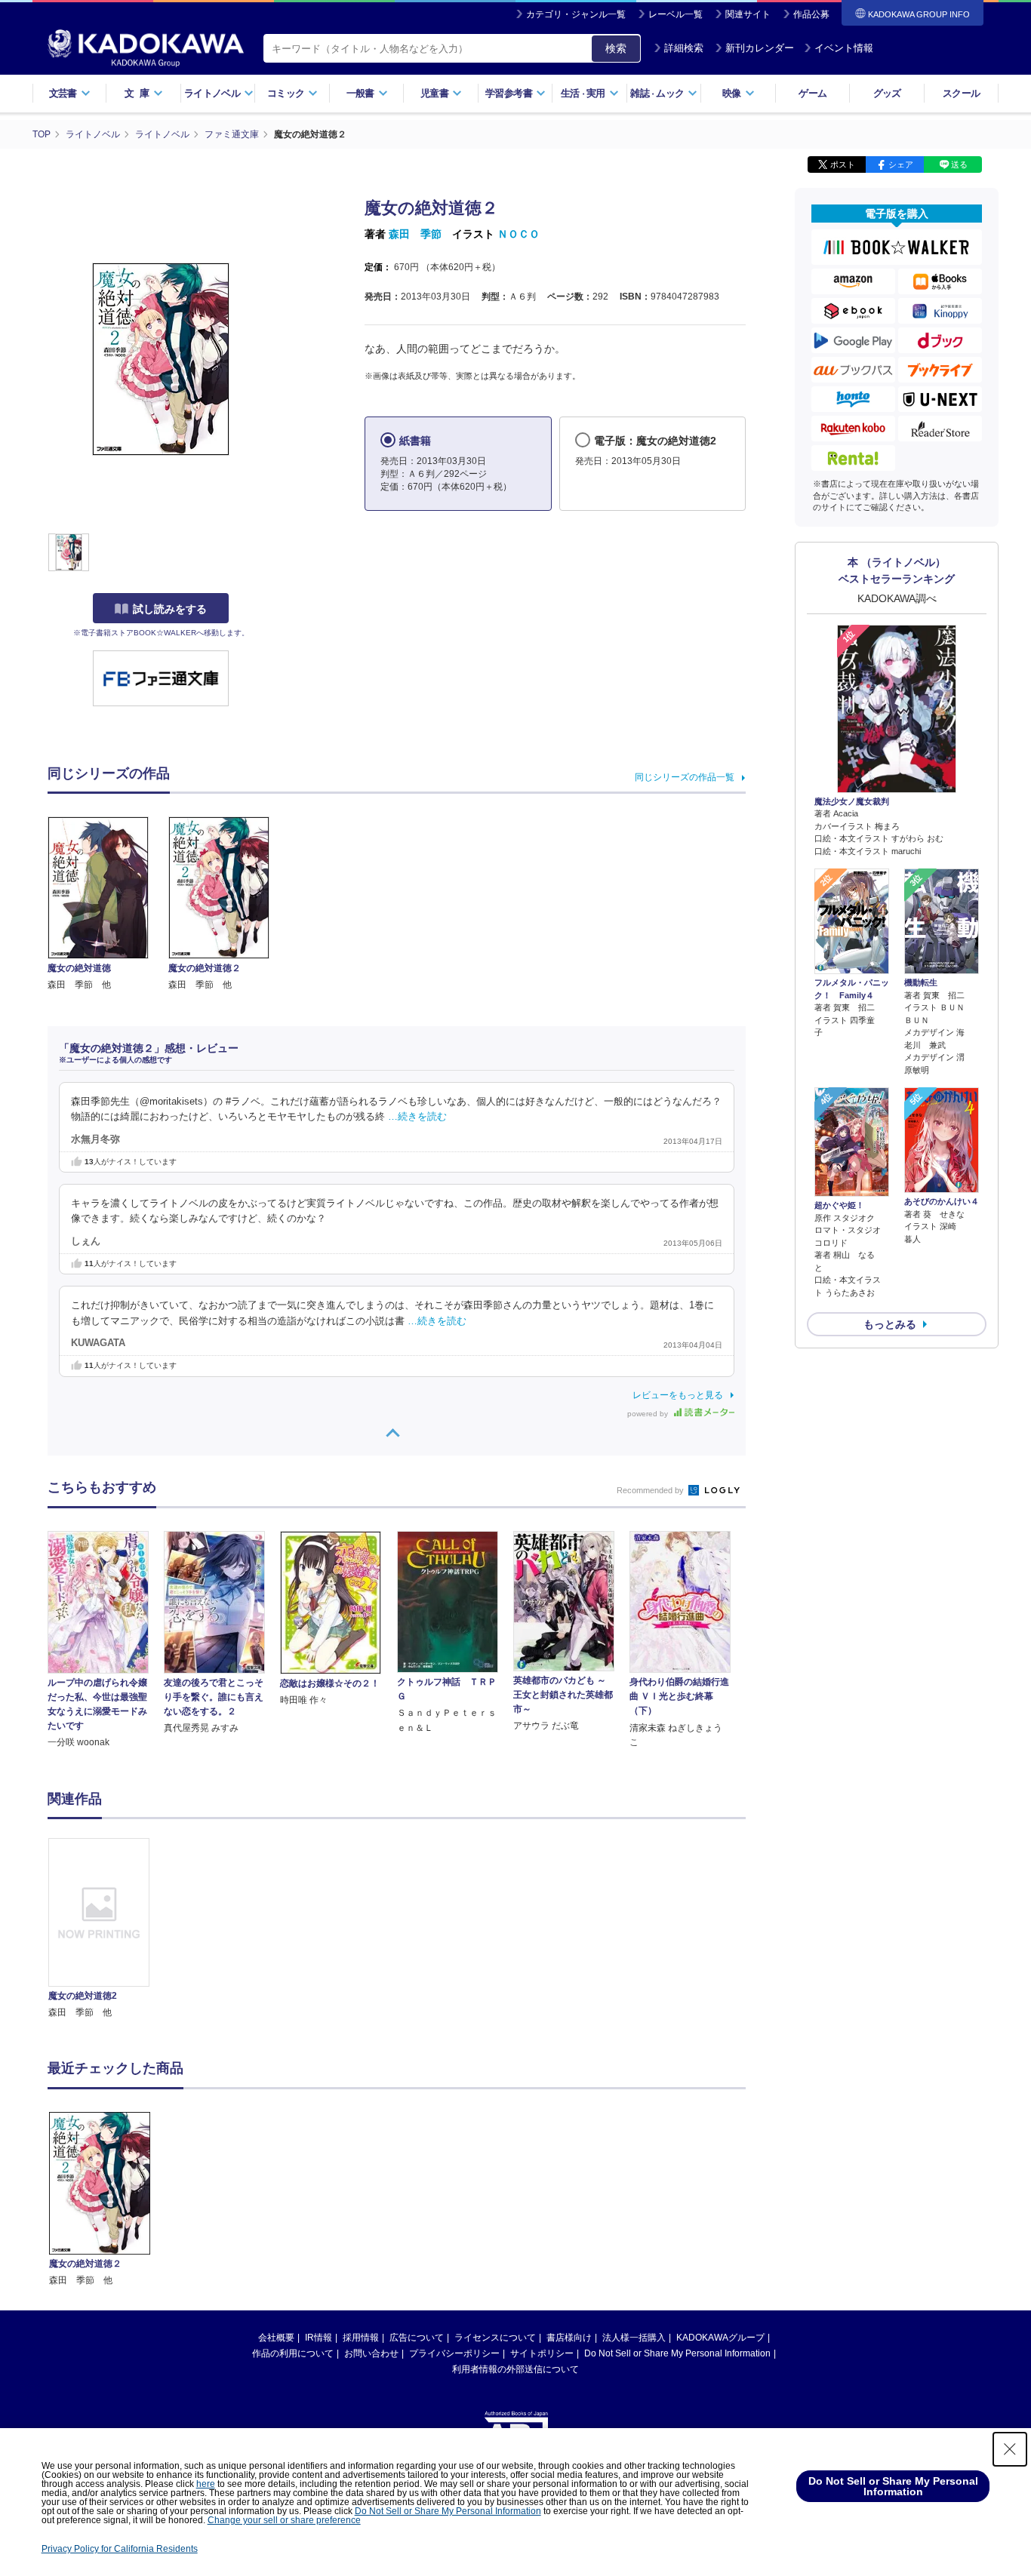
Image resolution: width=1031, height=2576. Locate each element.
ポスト (843, 164)
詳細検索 (684, 48)
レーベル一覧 (676, 14)
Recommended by (651, 1490)
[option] (107, 1929)
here (206, 2484)
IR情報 (319, 2338)
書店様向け (569, 2338)
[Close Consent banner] (1010, 2449)
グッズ (887, 93)
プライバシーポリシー (454, 2353)
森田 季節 (415, 234)
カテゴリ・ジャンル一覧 (576, 14)
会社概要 (276, 2338)
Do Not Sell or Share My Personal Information (677, 2353)
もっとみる (890, 1324)
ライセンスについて (495, 2338)
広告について (417, 2338)
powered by (649, 1414)
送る (959, 164)
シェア (901, 164)
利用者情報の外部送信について (515, 2369)
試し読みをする (170, 609)
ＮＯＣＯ (519, 234)
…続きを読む (417, 1117)
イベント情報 (844, 48)
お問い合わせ (371, 2353)
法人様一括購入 (634, 2338)
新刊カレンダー (760, 48)
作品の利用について (293, 2353)
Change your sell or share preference (284, 2520)
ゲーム (812, 93)
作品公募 (811, 14)
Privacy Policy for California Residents (120, 2549)
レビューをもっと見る (678, 1395)
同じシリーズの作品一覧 (685, 777)
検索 (616, 48)
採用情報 (361, 2338)
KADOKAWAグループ (720, 2338)
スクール (961, 93)
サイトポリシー (542, 2353)
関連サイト (748, 14)
